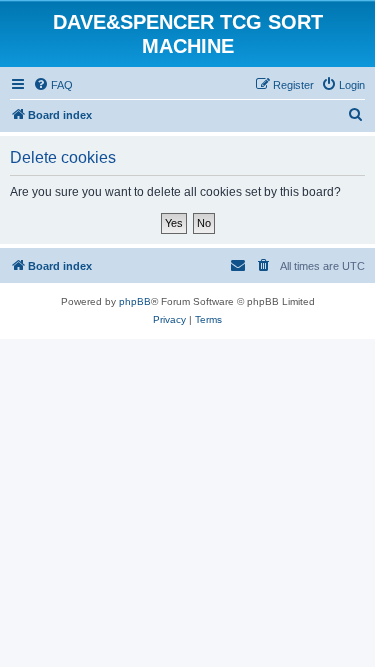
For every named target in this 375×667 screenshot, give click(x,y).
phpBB (135, 301)
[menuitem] (53, 85)
